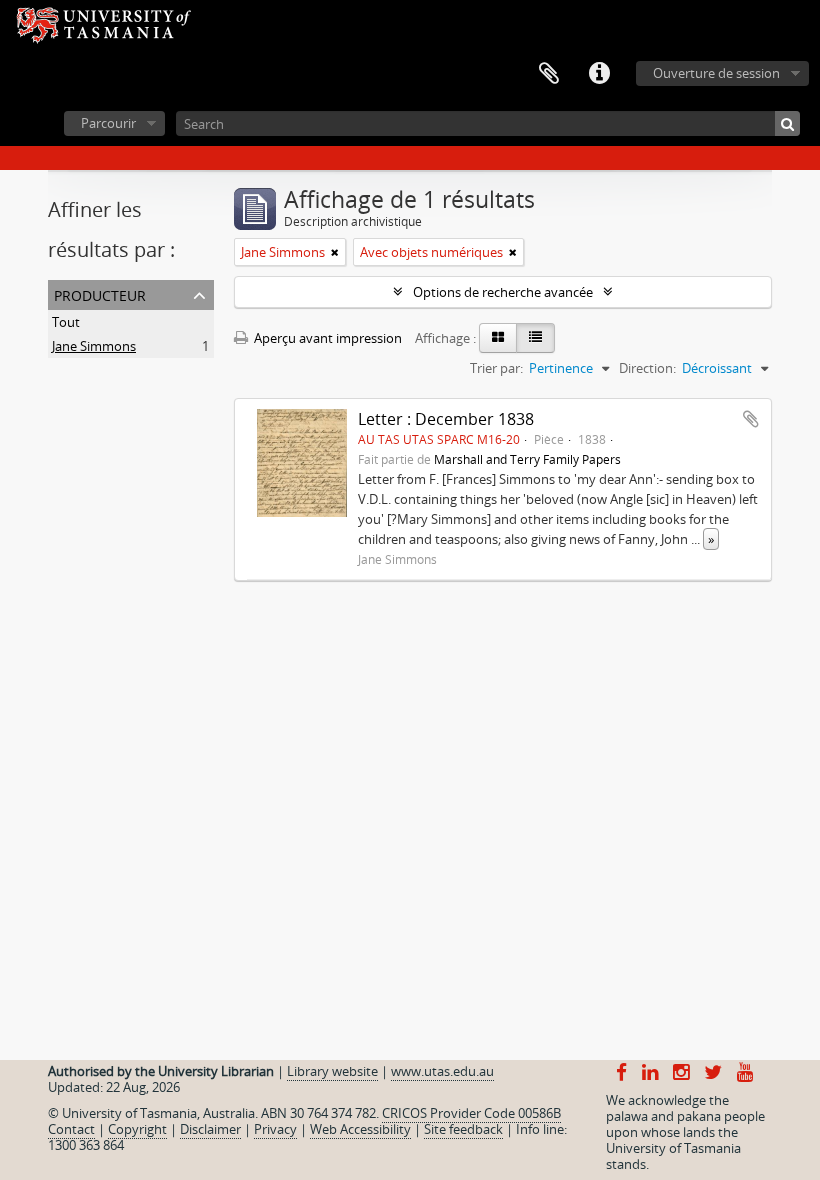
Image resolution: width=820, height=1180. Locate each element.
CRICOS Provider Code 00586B (471, 1113)
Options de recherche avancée (503, 292)
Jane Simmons (94, 346)
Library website (332, 1071)
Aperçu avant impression (326, 338)
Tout (66, 322)
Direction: (647, 368)
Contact (71, 1129)
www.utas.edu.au (442, 1071)
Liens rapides (599, 74)
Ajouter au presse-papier (751, 419)
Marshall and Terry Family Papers (527, 459)
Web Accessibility (360, 1129)
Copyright (137, 1129)
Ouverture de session (716, 73)
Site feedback (463, 1129)
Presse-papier (549, 74)
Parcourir (108, 123)
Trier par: (496, 368)
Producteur (100, 293)
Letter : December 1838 (446, 419)
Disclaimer (210, 1129)
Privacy (275, 1129)
